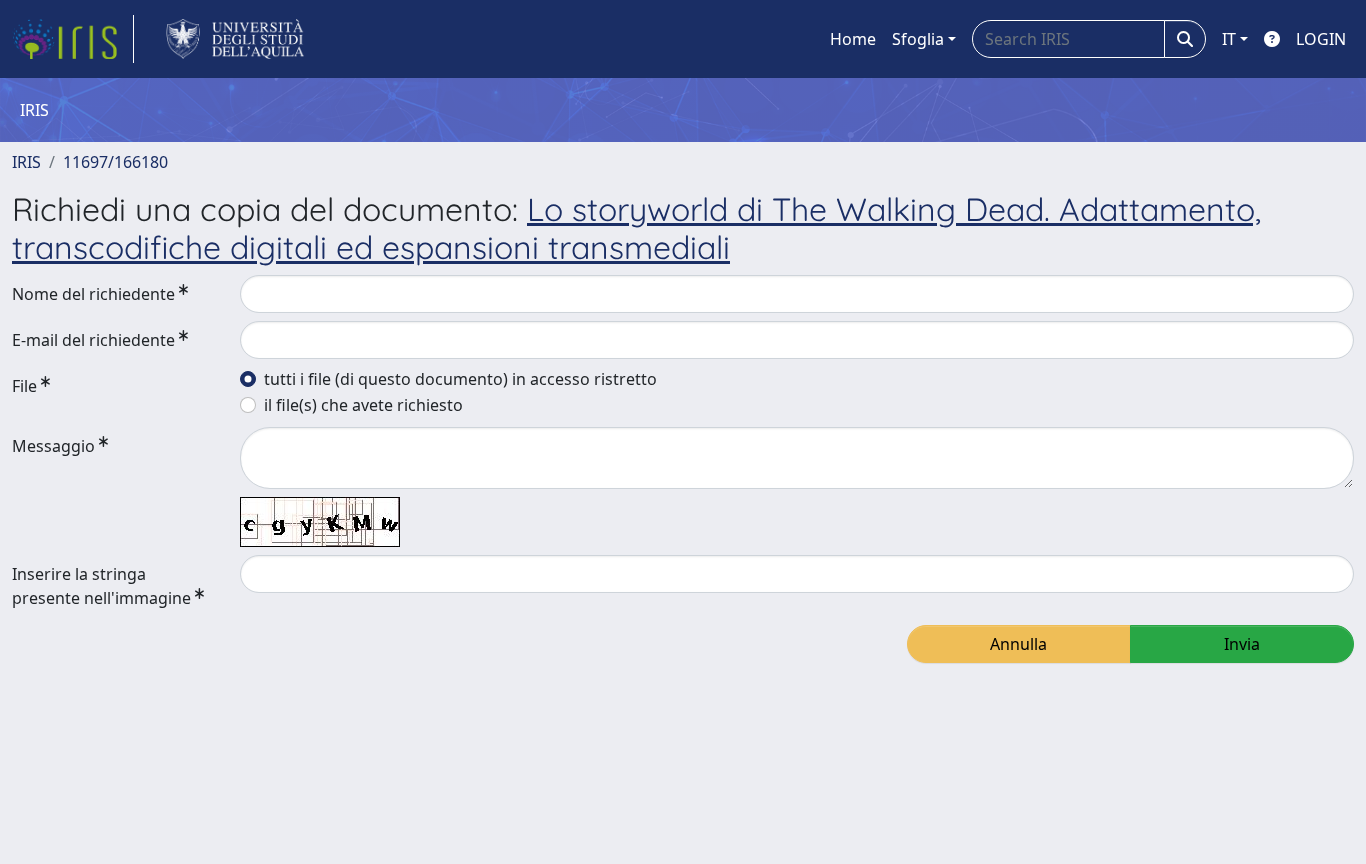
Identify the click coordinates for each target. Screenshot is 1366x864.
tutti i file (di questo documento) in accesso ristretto (460, 379)
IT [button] (1229, 39)
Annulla (1018, 644)
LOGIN (1321, 39)
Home (853, 39)
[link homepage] (73, 39)
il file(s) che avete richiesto (363, 405)
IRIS (26, 162)
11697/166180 (115, 162)
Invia (1242, 644)
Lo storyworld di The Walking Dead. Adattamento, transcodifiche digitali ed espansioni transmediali (636, 228)
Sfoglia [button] (918, 39)
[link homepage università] (235, 39)
